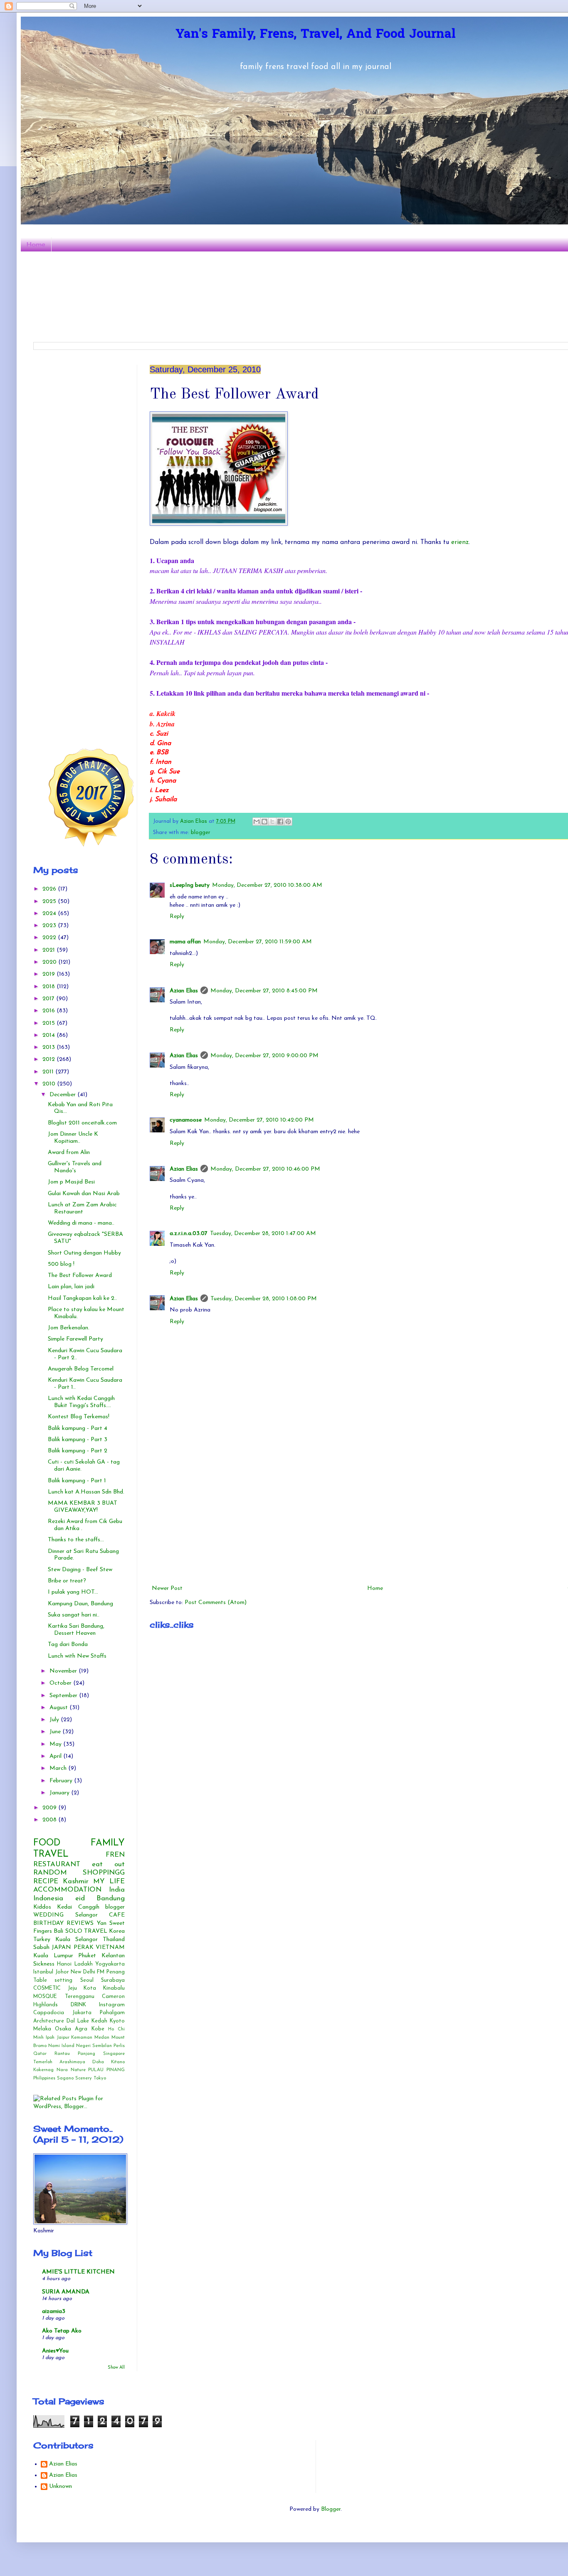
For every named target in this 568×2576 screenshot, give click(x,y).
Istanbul (43, 1972)
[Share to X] (272, 822)
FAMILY (108, 1843)
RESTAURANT (57, 1864)
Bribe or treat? (67, 1581)
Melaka (42, 2029)
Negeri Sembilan (94, 2046)
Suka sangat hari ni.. (74, 1615)
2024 (50, 914)
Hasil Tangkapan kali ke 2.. (82, 1298)
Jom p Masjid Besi (71, 1182)
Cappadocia (49, 2013)
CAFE (117, 1915)
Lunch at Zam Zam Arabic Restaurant (82, 1208)
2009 (50, 1808)
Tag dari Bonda (68, 1645)
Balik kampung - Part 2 (78, 1451)
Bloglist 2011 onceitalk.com (82, 1123)
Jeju (72, 1988)
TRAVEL (51, 1854)
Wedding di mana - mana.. (81, 1223)
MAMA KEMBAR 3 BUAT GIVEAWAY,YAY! (83, 1507)
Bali (58, 1931)
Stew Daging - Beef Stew (80, 1570)
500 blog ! (61, 1264)
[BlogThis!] (264, 822)
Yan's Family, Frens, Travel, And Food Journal (316, 35)
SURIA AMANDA (66, 2292)
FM (101, 1972)
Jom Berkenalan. (69, 1328)
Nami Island (61, 2046)
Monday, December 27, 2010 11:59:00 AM (258, 942)
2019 (49, 974)
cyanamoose (186, 1120)
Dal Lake (78, 2021)
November (64, 1671)
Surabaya (113, 1981)
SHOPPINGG (104, 1873)
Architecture (49, 2021)
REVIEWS (80, 1923)
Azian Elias (184, 991)
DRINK (78, 2005)
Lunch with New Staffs (77, 1656)
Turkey (42, 1940)
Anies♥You (55, 2351)
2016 (49, 1011)
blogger (201, 833)
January (60, 1793)
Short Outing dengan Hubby (84, 1253)
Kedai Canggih (78, 1907)
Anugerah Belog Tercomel (81, 1369)
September (64, 1696)
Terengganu (80, 1997)
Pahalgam (112, 2013)
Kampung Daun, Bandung (80, 1604)
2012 (49, 1059)
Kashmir (76, 1881)
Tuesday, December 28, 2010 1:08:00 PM (264, 1299)
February (62, 1781)
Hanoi (64, 1964)
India (117, 1890)
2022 (50, 938)
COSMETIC (47, 1988)
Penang (116, 1972)
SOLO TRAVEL (86, 1931)
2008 (50, 1820)
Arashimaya (72, 2062)
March (59, 1768)
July (55, 1720)
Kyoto (117, 2021)
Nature (78, 2070)
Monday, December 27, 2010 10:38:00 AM (267, 885)
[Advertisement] (96, 417)
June (56, 1732)
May (56, 1744)
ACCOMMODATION (67, 1890)
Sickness (44, 1964)
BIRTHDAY (48, 1923)
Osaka (63, 2029)
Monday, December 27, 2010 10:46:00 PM (265, 1169)
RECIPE (46, 1881)
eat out (108, 1864)
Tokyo (100, 2078)
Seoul (87, 1981)
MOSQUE (45, 1997)
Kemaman (82, 2038)
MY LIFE (109, 1881)
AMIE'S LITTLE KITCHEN (78, 2272)
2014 (49, 1035)
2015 (49, 1023)
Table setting (53, 1981)
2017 (49, 999)
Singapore (114, 2054)
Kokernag (43, 2070)
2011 (49, 1072)
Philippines (44, 2078)
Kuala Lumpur (53, 1956)
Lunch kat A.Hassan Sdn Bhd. (86, 1492)
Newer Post (167, 1588)
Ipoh (50, 2038)
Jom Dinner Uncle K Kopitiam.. (73, 1138)
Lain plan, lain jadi (71, 1287)
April (56, 1756)
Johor (62, 1972)
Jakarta (82, 2013)
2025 (50, 902)
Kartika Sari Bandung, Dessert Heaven (76, 1630)
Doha (98, 2062)
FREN (115, 1855)
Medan (102, 2038)
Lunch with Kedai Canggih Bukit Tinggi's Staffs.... (81, 1402)
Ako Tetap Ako (62, 2331)
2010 (50, 1084)
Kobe (98, 2029)
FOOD (47, 1843)
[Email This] (257, 822)
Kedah (99, 2021)
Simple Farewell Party (75, 1339)
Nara (62, 2070)
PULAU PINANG (106, 2070)
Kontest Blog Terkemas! (79, 1417)
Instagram (112, 2005)
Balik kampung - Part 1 (77, 1481)
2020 (50, 962)
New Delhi (83, 1972)
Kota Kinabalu (104, 1988)
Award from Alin (69, 1153)
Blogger (331, 2509)
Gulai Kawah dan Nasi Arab (84, 1194)
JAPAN (61, 1947)
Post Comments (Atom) (216, 1603)
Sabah (41, 1947)
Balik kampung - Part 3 (78, 1440)
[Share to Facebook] (280, 822)
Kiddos (42, 1907)
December (63, 1095)
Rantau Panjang (75, 2054)
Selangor (86, 1915)
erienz (459, 542)
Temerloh (43, 2062)
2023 (50, 926)
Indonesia (48, 1898)
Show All (116, 2368)
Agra (81, 2029)
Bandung (111, 1898)
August (59, 1708)
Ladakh (84, 1964)
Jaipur (63, 2038)
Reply (177, 916)
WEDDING (48, 1915)
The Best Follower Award (80, 1276)
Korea (117, 1931)
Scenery (84, 2078)
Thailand (114, 1940)
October (61, 1683)
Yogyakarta (110, 1964)
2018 (49, 987)
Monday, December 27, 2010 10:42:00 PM (259, 1120)
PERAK (84, 1947)
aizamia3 (54, 2312)
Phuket (87, 1956)
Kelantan (113, 1956)
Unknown (61, 2486)
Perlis (119, 2046)
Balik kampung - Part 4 (78, 1428)
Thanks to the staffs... (76, 1540)
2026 (50, 889)
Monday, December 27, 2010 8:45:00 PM (264, 991)
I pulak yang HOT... (73, 1592)
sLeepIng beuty (190, 885)
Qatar (40, 2054)
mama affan (185, 942)
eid (80, 1898)
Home (36, 244)
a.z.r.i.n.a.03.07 (189, 1234)
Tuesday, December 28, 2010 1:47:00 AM (263, 1234)
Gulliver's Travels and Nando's (75, 1167)
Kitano (118, 2062)
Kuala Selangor (77, 1940)
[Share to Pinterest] (288, 822)
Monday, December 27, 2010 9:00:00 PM (264, 1056)
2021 (49, 950)
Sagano (65, 2078)
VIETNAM (110, 1947)
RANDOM (50, 1873)
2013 (49, 1047)
